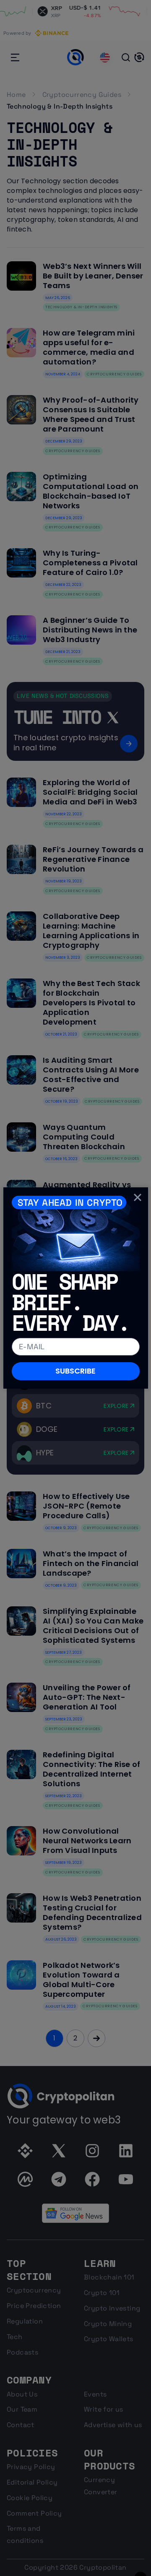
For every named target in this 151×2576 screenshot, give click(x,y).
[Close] (138, 1197)
